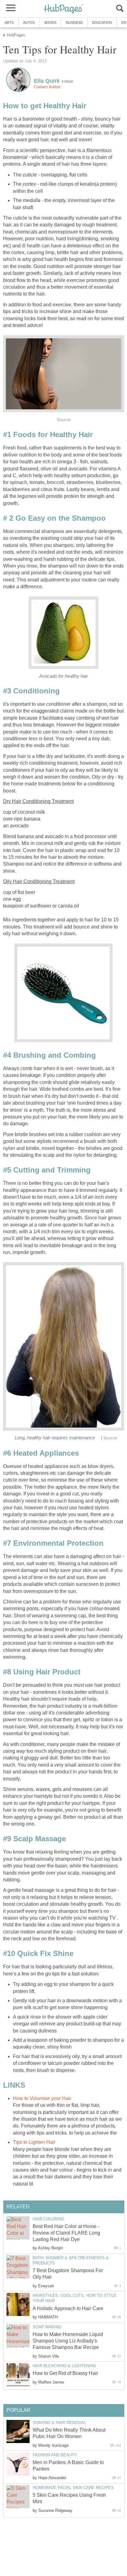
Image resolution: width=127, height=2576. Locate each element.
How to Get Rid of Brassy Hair (65, 2373)
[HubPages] (63, 9)
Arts (9, 23)
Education (102, 23)
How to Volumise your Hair (42, 2098)
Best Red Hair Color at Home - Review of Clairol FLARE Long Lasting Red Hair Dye (66, 2233)
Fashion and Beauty (55, 2455)
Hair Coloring (49, 2219)
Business (74, 23)
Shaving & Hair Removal (59, 2423)
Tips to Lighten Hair (34, 2142)
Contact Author (47, 87)
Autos (29, 23)
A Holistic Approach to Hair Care (68, 2308)
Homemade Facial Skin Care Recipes (73, 2488)
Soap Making (47, 2327)
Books (50, 23)
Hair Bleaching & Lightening (64, 2366)
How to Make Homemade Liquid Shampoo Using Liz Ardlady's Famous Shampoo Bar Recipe (68, 2341)
